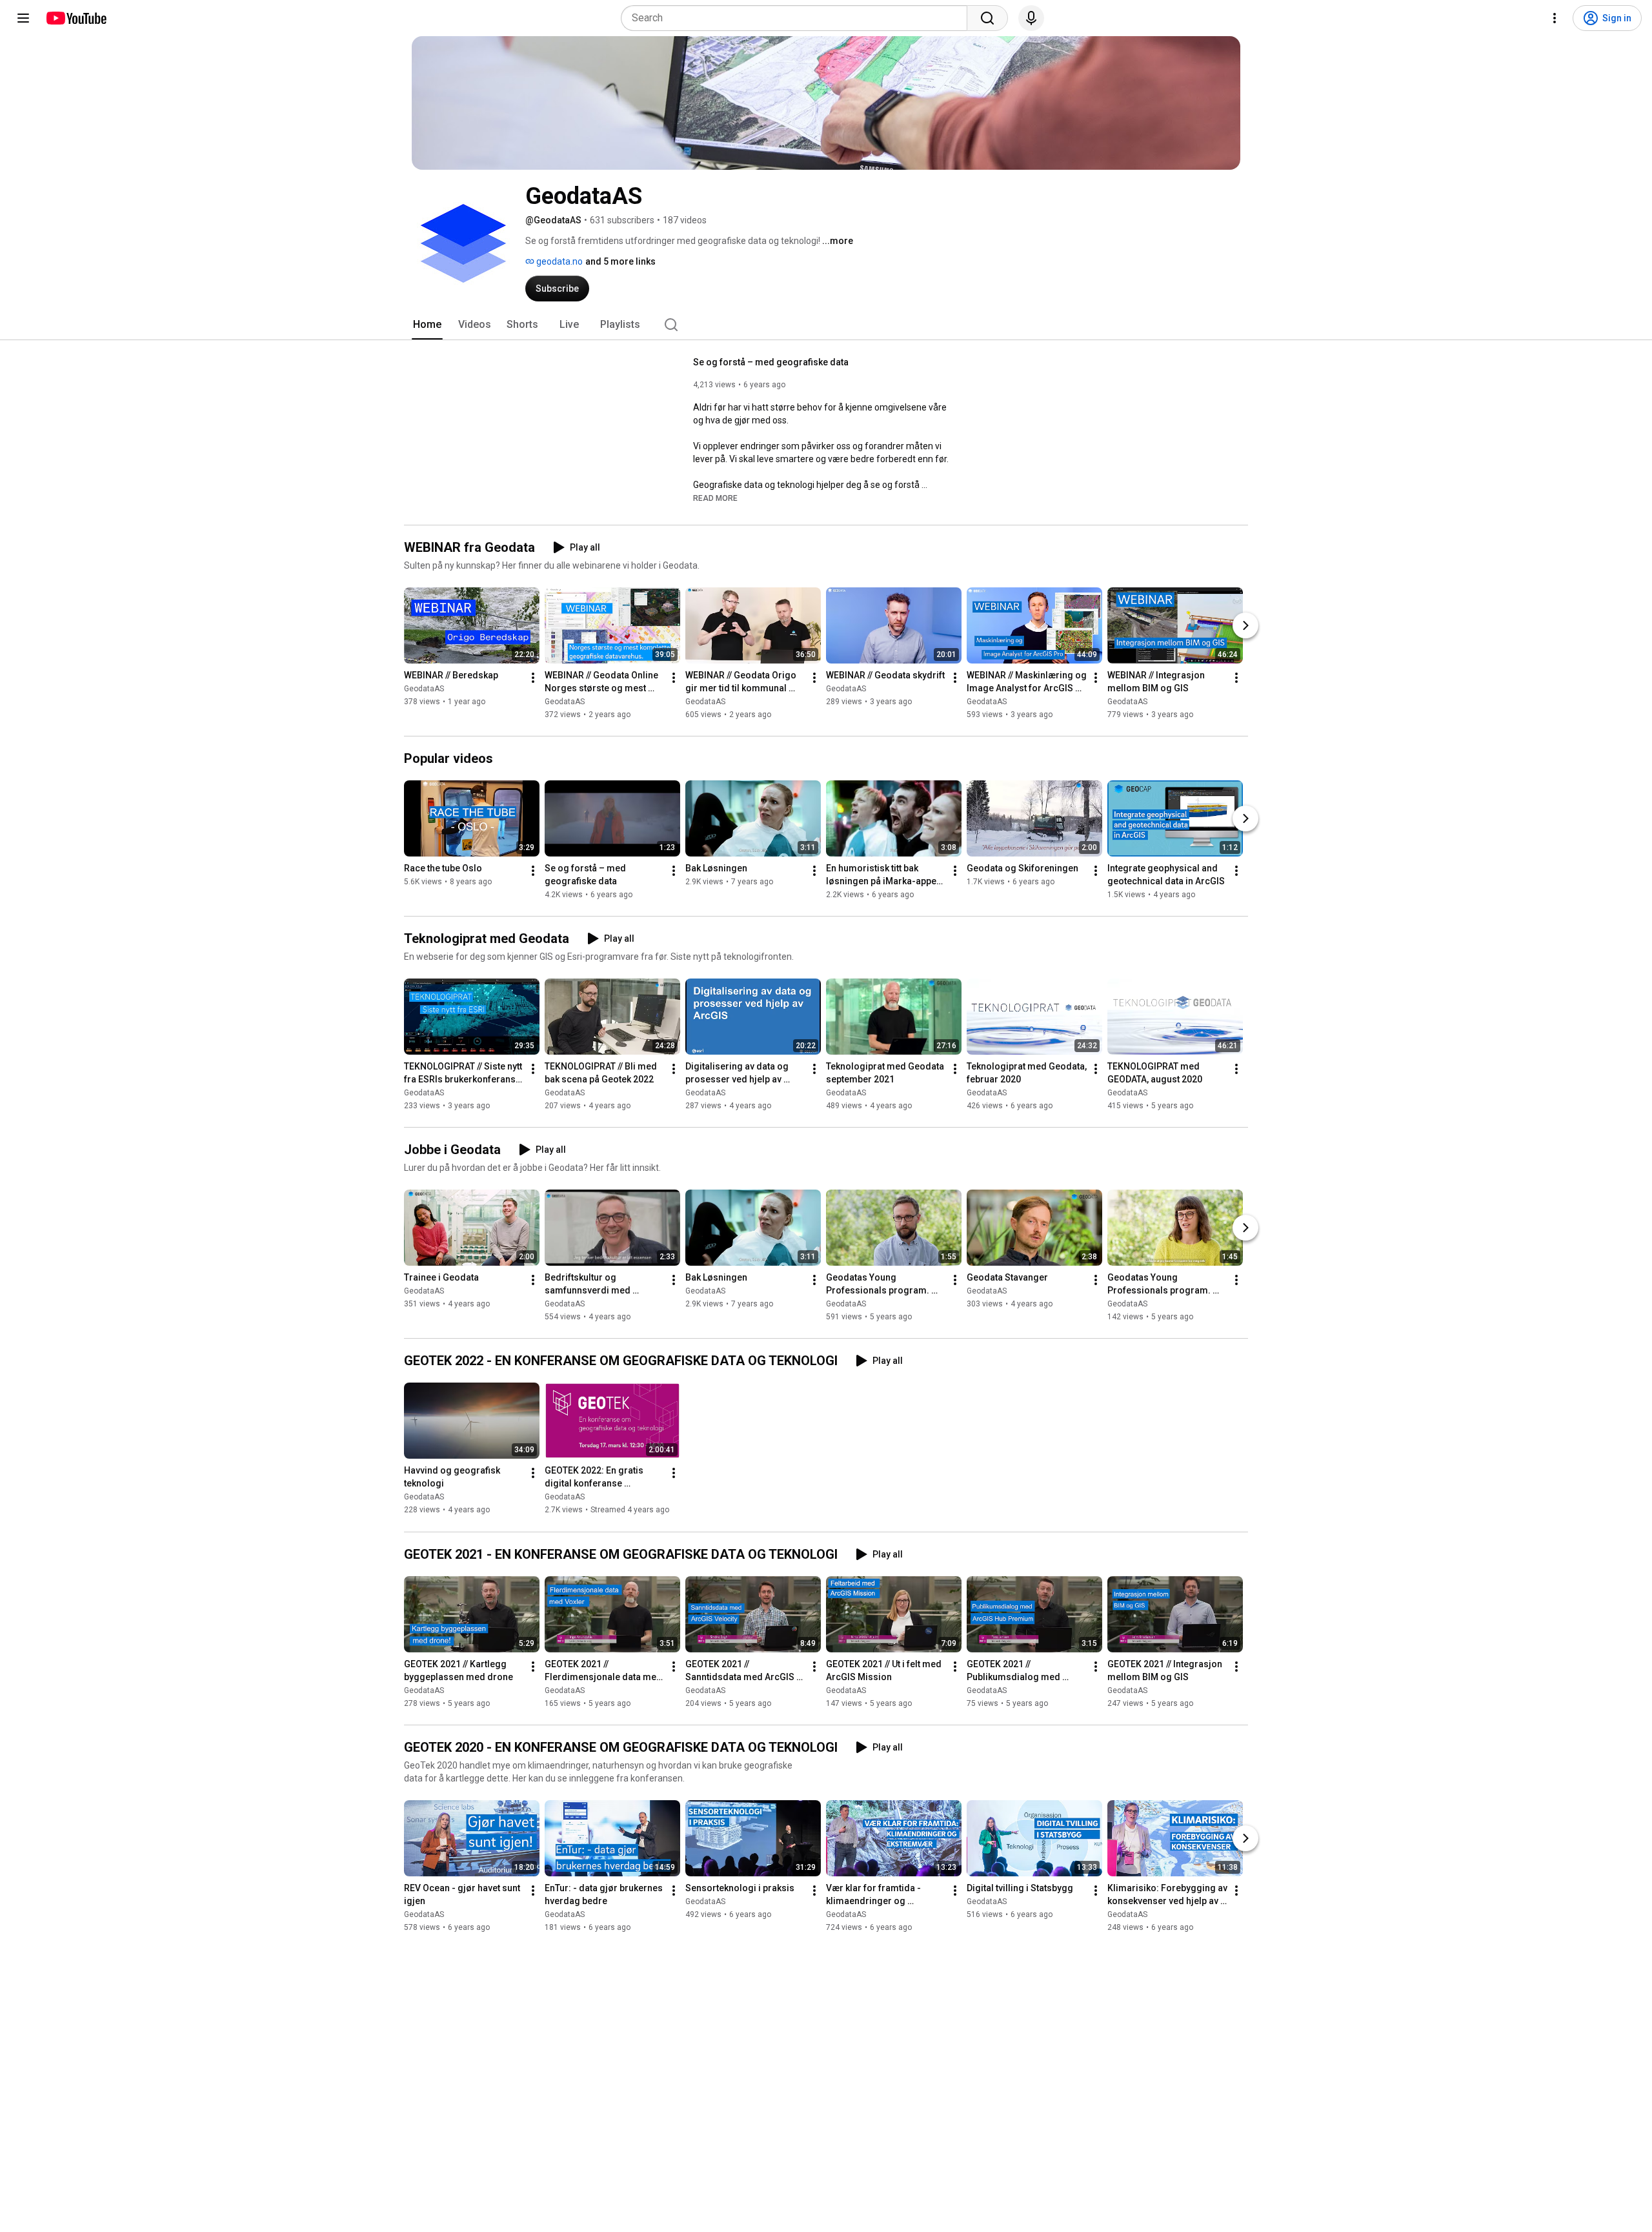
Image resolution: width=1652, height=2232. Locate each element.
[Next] (1245, 625)
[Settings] (1555, 18)
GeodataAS (424, 689)
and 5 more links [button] (620, 261)
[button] (715, 498)
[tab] (427, 325)
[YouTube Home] (76, 18)
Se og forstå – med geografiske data (771, 362)
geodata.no (559, 261)
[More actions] (533, 678)
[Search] (987, 18)
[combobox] (798, 18)
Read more (715, 498)
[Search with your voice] (1031, 18)
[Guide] (23, 18)
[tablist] (826, 325)
